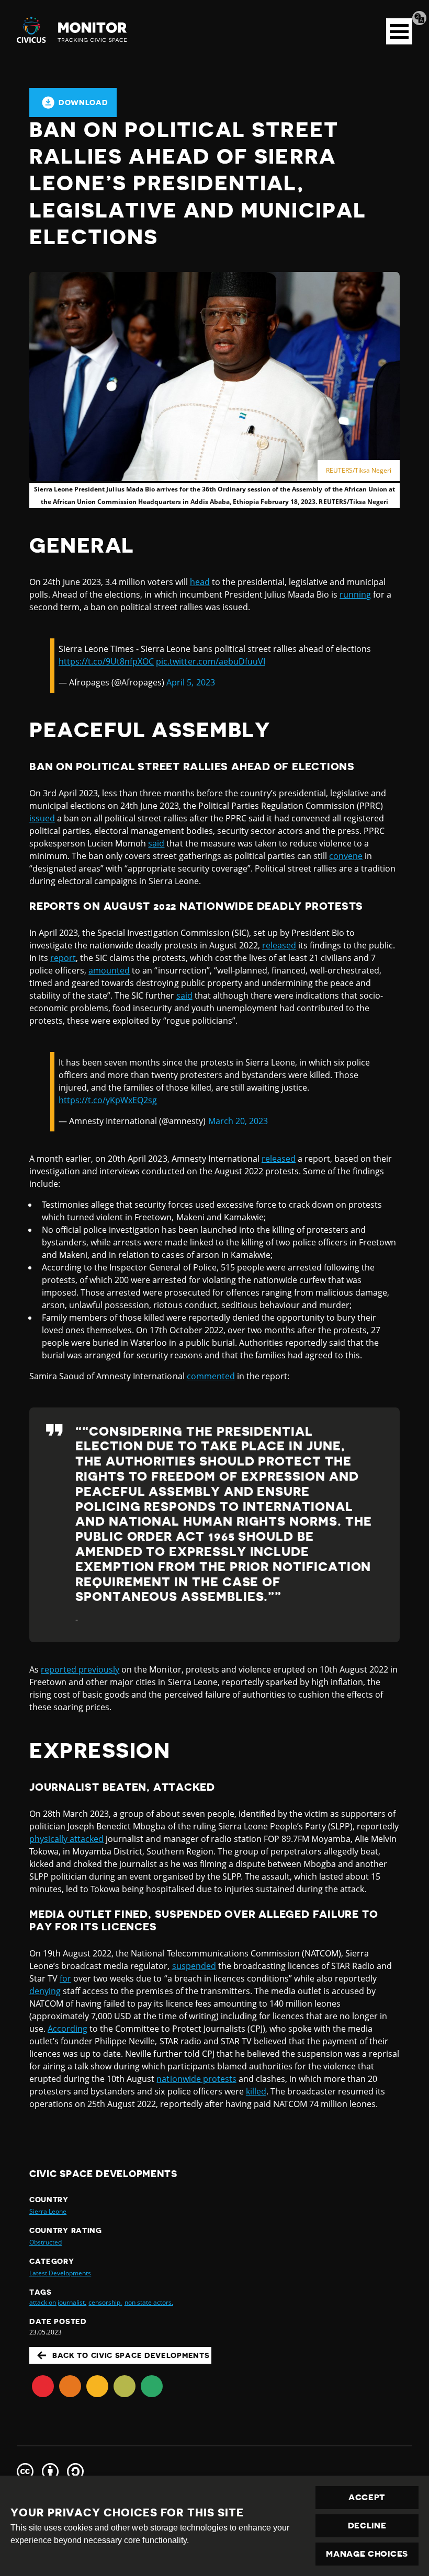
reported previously (80, 1669)
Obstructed (46, 2242)
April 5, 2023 (190, 682)
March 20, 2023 (238, 1121)
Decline (367, 2526)
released (279, 945)
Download (83, 102)
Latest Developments (60, 2273)
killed (256, 2091)
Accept (367, 2498)
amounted (109, 970)
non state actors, (149, 2302)
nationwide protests (196, 2079)
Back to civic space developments (131, 2355)
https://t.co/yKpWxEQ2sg (108, 1100)
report (63, 958)
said (156, 843)
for (65, 1978)
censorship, (105, 2302)
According (67, 2029)
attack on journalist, (58, 2302)
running (355, 594)
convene (346, 856)
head (200, 582)
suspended (194, 1966)
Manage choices (367, 2554)
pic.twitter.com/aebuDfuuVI (210, 661)
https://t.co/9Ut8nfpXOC (106, 661)
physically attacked (66, 1839)
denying (45, 1991)
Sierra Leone (48, 2211)
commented (211, 1376)
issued (42, 818)
